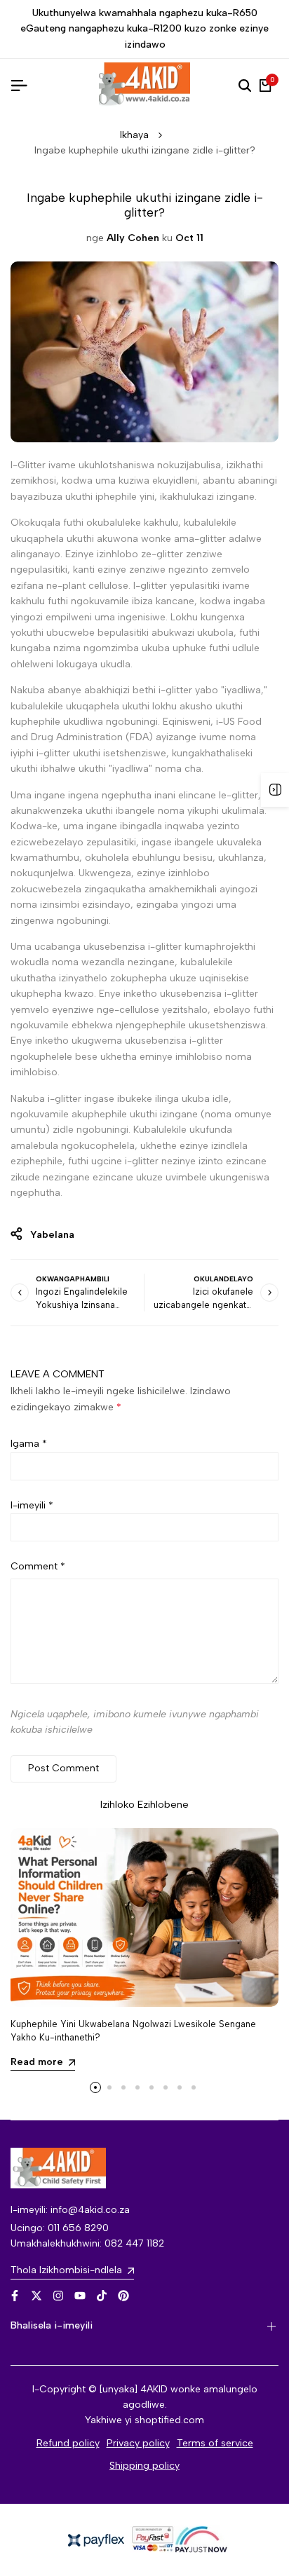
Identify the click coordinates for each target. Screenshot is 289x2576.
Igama (29, 1444)
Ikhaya (134, 135)
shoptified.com (169, 2420)
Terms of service (215, 2443)
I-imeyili (32, 1505)
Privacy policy (138, 2443)
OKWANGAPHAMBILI (73, 1279)
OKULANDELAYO (223, 1279)
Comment (38, 1566)
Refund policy (68, 2443)
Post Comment (63, 1768)
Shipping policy (144, 2466)
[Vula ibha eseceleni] (275, 790)
